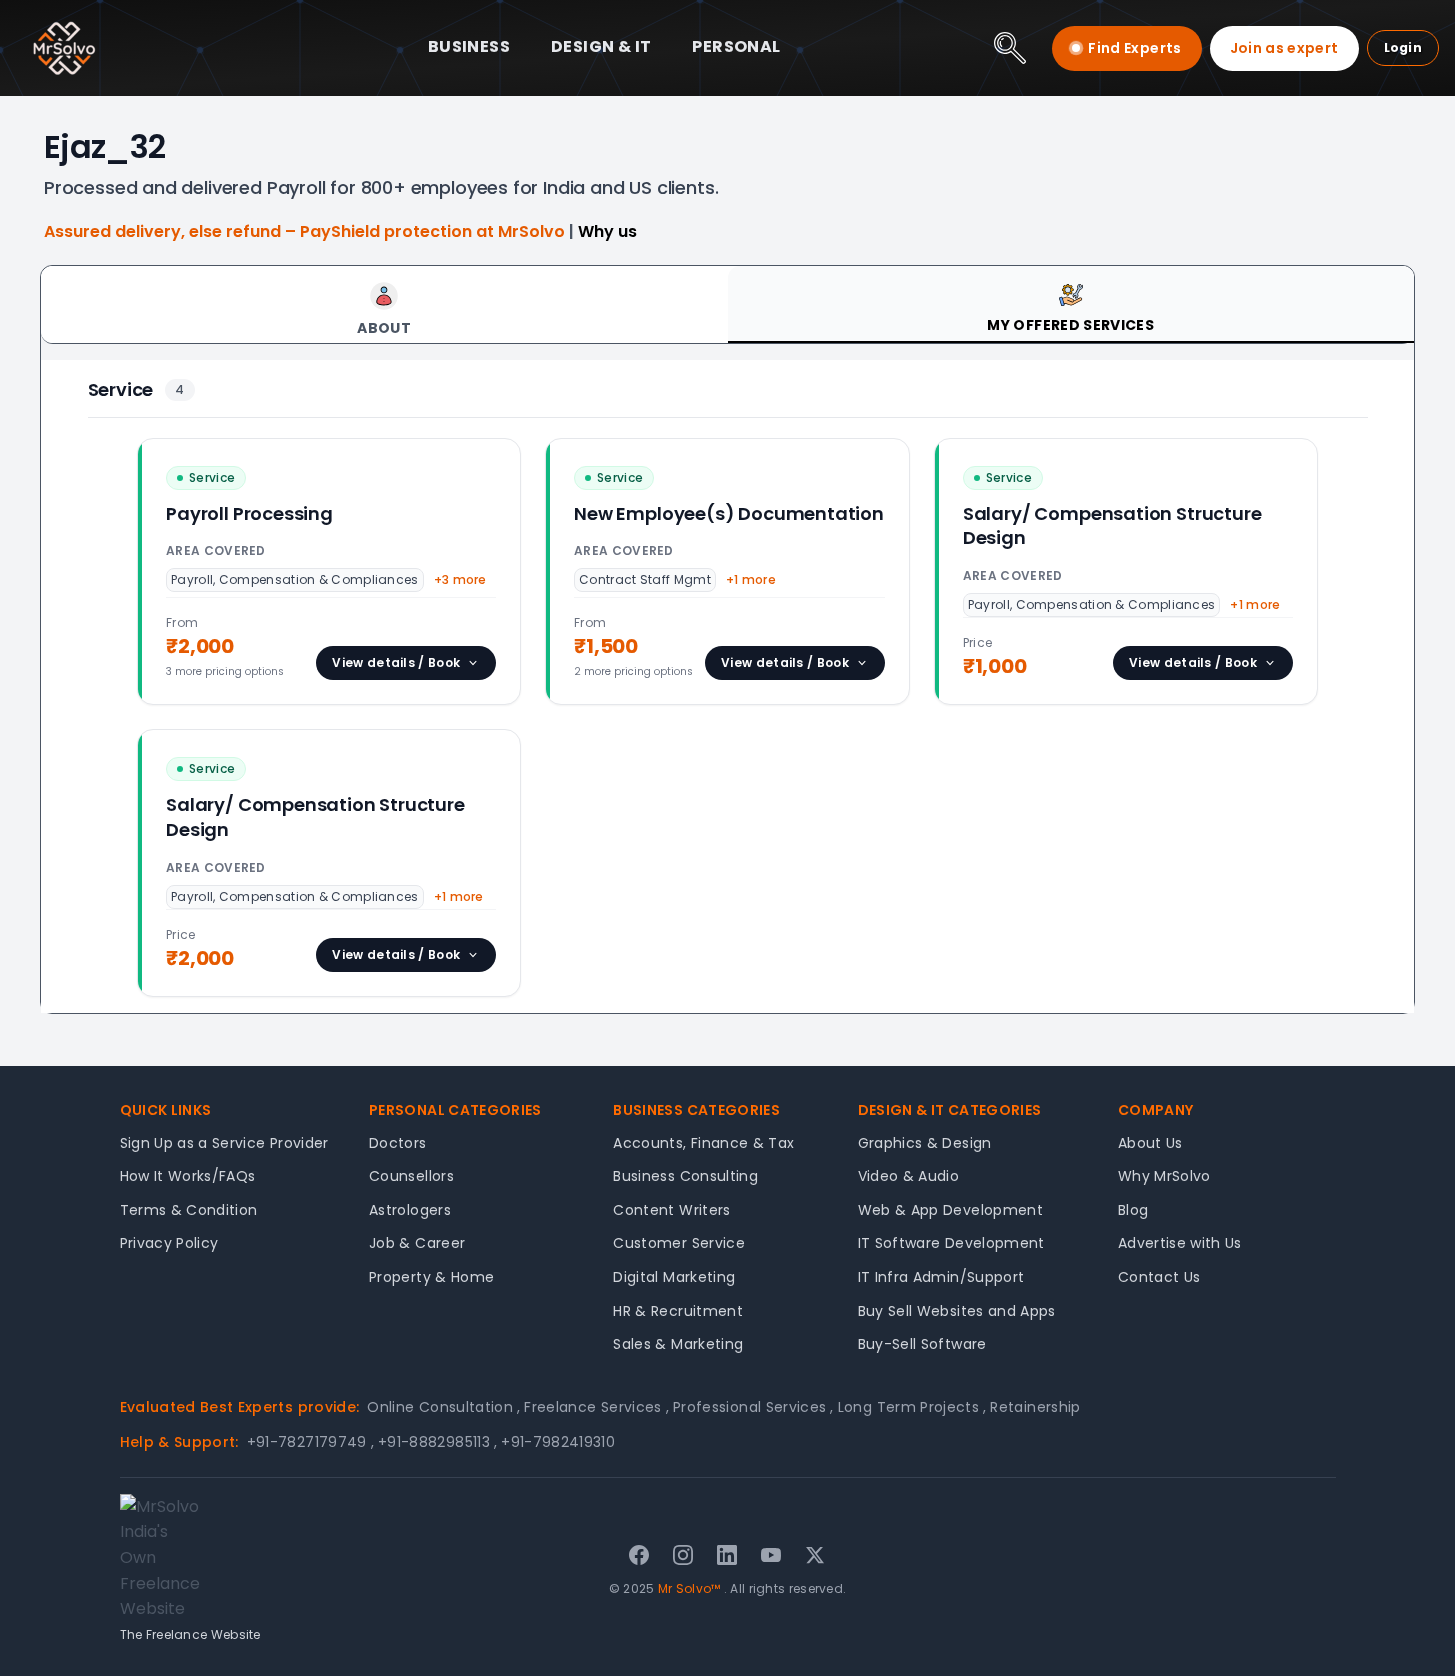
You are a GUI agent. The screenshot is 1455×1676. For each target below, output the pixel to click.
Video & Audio (909, 1176)
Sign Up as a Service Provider (224, 1143)
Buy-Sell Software (922, 1344)
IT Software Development (951, 1243)
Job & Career (417, 1243)
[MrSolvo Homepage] (64, 48)
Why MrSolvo (1164, 1176)
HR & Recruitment (678, 1311)
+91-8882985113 (437, 1442)
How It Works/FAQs (188, 1176)
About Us (1150, 1143)
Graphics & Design (925, 1143)
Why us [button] (607, 231)
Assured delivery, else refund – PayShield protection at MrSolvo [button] (306, 231)
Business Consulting (685, 1176)
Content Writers (671, 1210)
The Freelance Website (190, 1634)
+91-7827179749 (310, 1442)
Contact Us (1159, 1277)
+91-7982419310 (558, 1442)
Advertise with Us (1180, 1243)
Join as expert (1284, 48)
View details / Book (396, 662)
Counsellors (411, 1176)
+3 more (460, 579)
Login (1403, 47)
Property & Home (431, 1277)
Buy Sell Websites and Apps (957, 1311)
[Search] (1010, 48)
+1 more (751, 579)
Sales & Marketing (678, 1344)
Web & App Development (950, 1210)
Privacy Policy (169, 1243)
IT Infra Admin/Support (941, 1277)
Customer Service (679, 1243)
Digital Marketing (674, 1277)
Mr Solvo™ (689, 1588)
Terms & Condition (189, 1210)
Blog (1133, 1210)
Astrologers (410, 1210)
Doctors (397, 1143)
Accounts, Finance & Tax (703, 1143)
